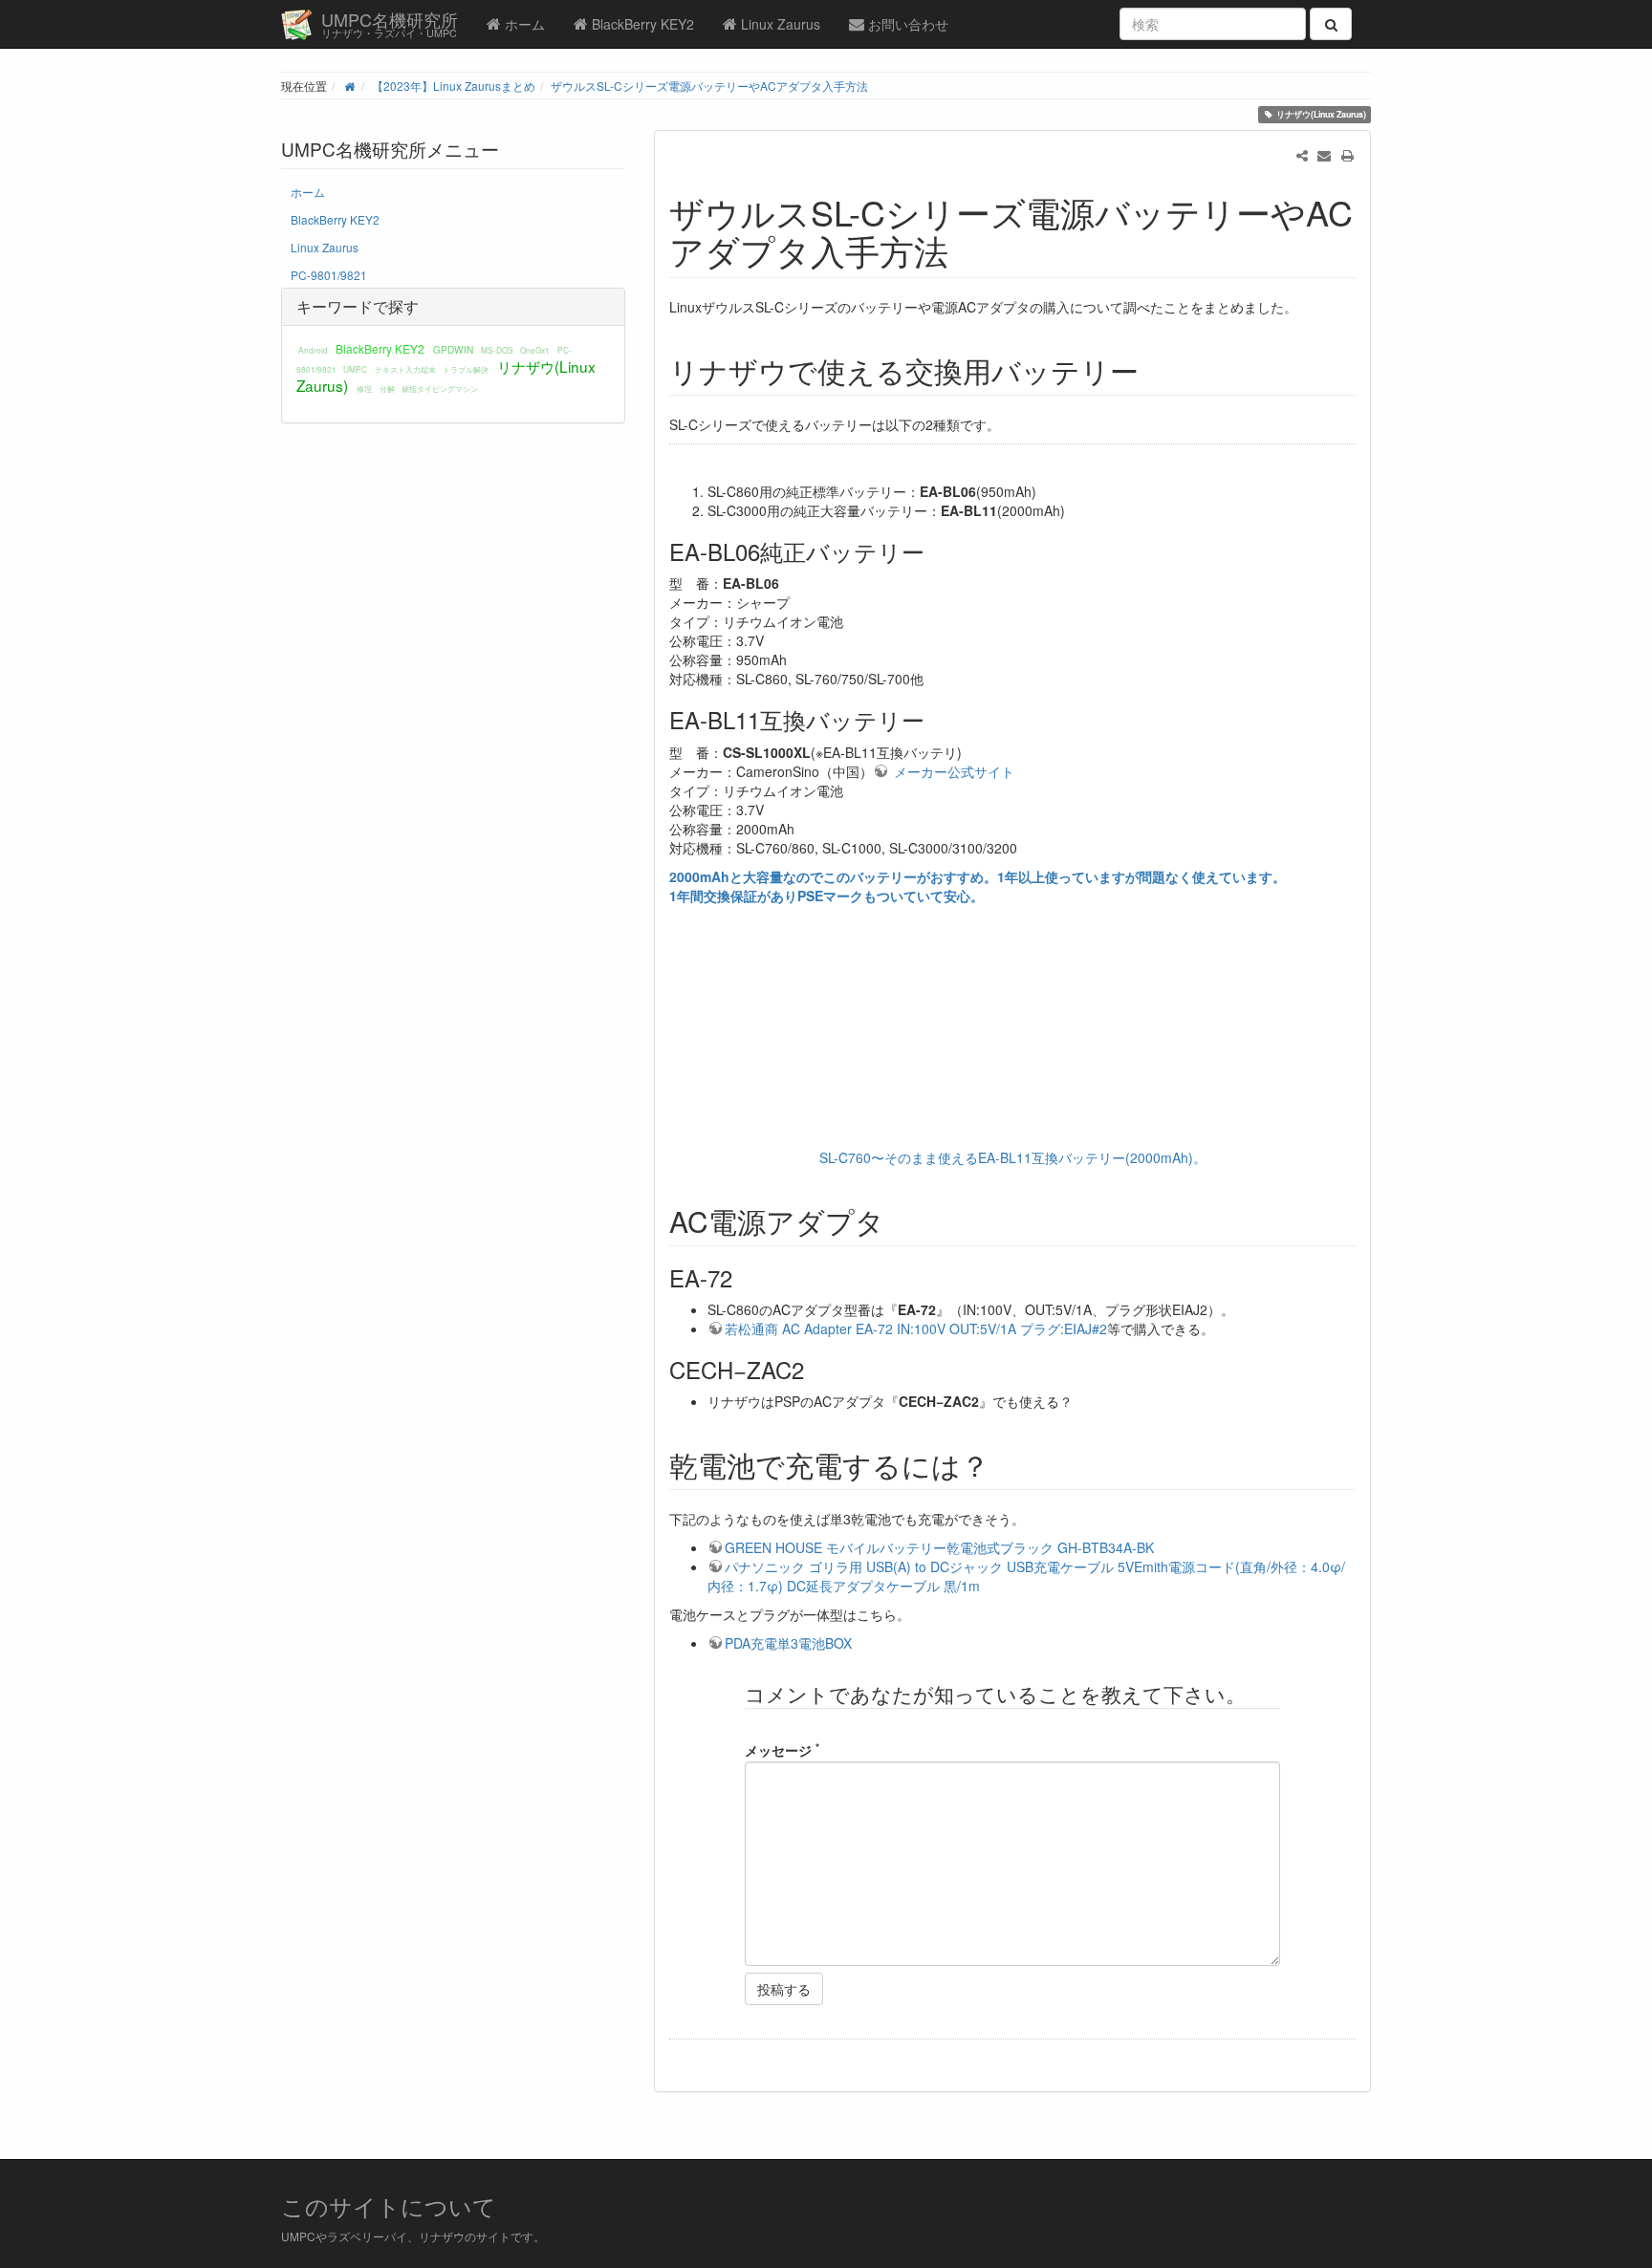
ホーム (523, 24)
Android (313, 350)
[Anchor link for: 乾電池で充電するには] (1004, 1464)
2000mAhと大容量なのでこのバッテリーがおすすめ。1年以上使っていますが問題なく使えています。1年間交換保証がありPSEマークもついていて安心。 (978, 886)
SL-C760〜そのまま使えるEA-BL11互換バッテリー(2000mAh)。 (1013, 1157)
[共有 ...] (1302, 155)
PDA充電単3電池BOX (788, 1643)
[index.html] (349, 86)
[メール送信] (1324, 155)
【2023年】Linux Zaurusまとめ (454, 86)
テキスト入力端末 (405, 369)
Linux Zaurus (779, 24)
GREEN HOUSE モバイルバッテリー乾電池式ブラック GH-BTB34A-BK (939, 1547)
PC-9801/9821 (329, 275)
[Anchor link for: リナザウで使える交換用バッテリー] (1153, 370)
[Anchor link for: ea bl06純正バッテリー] (936, 551)
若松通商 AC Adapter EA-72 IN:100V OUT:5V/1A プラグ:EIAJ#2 (916, 1328)
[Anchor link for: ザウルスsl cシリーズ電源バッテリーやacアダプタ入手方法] (966, 249)
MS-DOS (497, 350)
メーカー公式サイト (952, 771)
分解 (387, 388)
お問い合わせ (906, 24)
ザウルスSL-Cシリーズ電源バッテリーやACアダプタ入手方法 (709, 86)
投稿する (784, 1989)
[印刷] (1347, 155)
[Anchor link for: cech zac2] (815, 1369)
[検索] (1331, 24)
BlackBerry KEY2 (641, 24)
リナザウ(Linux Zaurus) (1321, 114)
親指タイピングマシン (440, 388)
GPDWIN (453, 349)
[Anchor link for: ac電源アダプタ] (899, 1220)
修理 (364, 388)
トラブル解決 (466, 369)
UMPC (355, 369)
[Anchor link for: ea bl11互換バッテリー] (936, 719)
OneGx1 (535, 350)
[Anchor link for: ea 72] (744, 1277)
